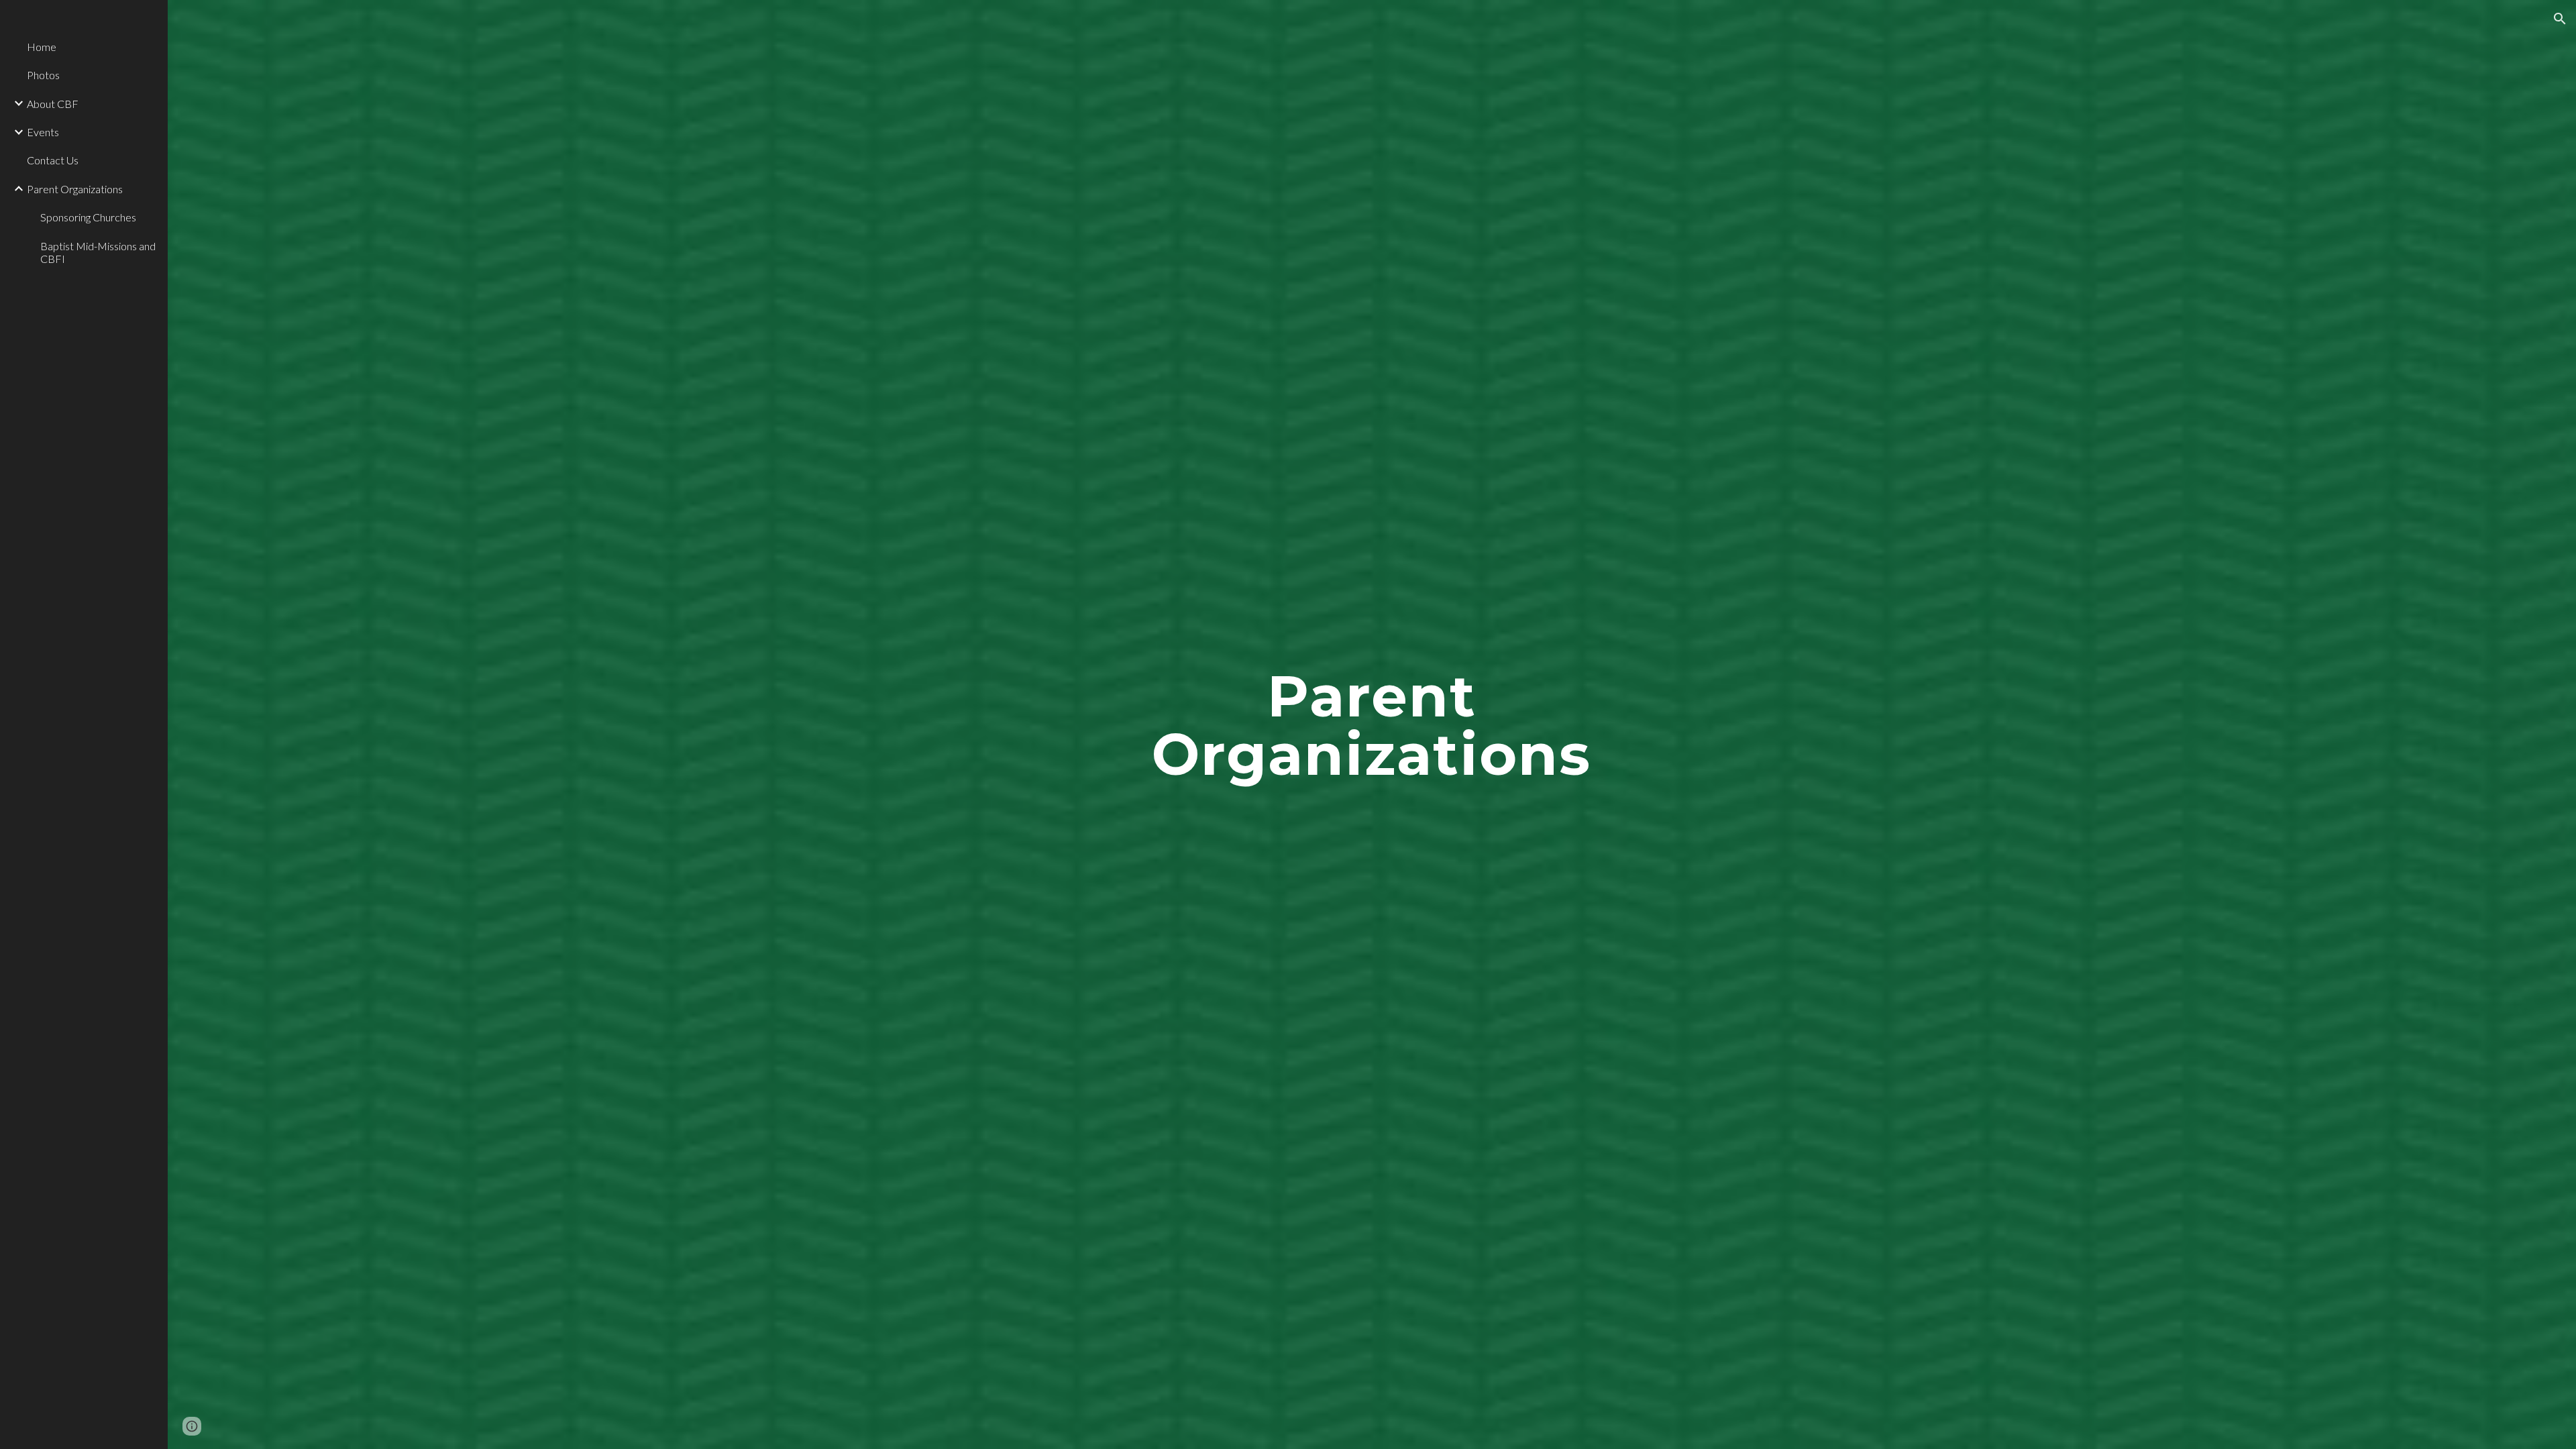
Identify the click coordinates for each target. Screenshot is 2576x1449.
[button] (2560, 19)
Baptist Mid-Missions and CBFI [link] (98, 252)
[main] (1372, 725)
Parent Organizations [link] (75, 189)
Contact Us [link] (53, 160)
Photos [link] (43, 75)
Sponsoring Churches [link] (88, 217)
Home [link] (42, 47)
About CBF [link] (53, 104)
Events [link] (43, 132)
